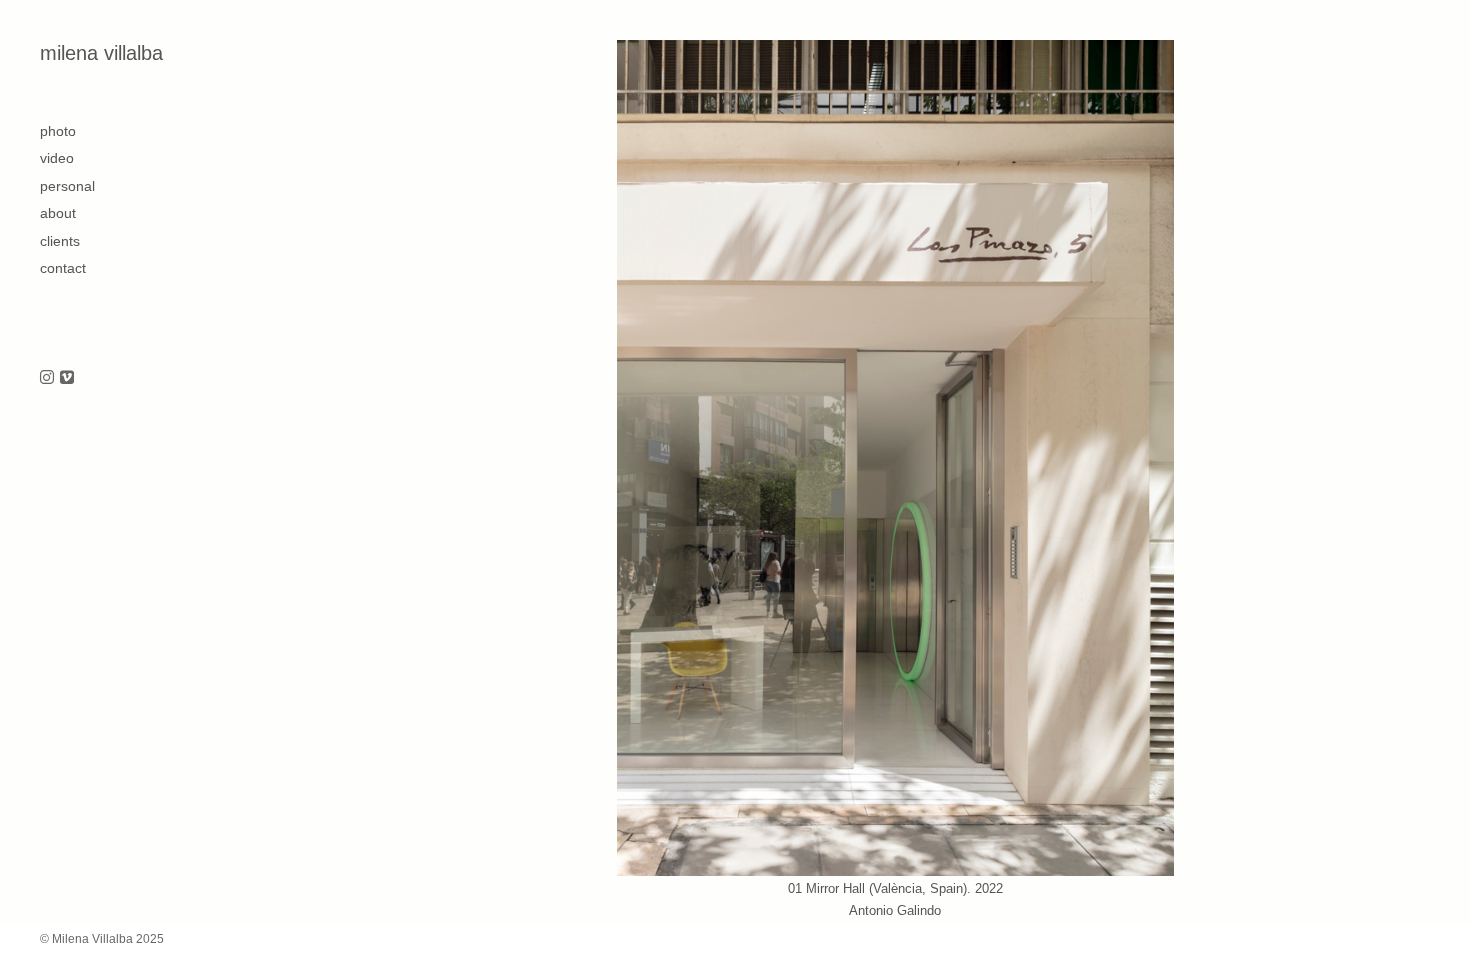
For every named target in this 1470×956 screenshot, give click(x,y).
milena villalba (101, 53)
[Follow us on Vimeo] (67, 378)
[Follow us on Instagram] (47, 378)
